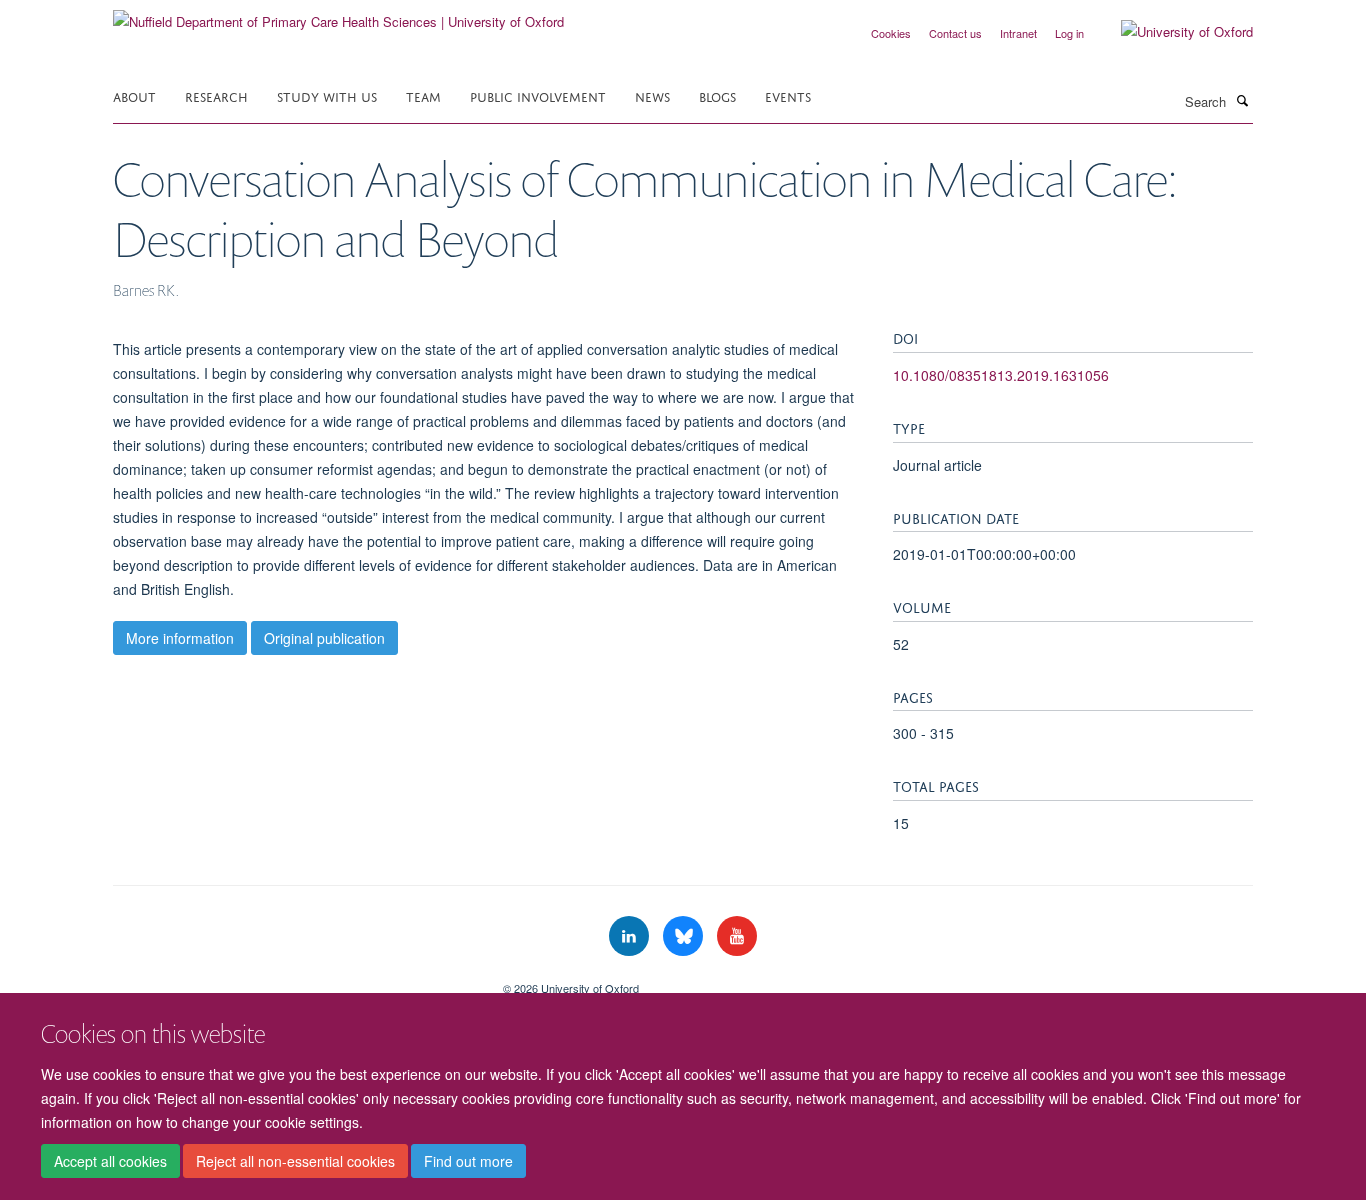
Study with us (327, 95)
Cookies (891, 33)
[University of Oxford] (1172, 32)
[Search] (1242, 100)
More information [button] (180, 638)
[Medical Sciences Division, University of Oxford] (293, 981)
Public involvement (538, 95)
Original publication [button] (324, 638)
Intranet (1018, 33)
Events (788, 95)
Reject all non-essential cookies (295, 1161)
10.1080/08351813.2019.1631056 (1001, 375)
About (134, 95)
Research (216, 95)
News (652, 95)
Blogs (717, 95)
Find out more (468, 1161)
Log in (1069, 33)
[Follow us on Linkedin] (631, 936)
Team (423, 95)
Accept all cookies (110, 1161)
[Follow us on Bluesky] (685, 936)
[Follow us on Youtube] (737, 936)
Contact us (955, 33)
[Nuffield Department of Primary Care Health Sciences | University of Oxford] (338, 14)
